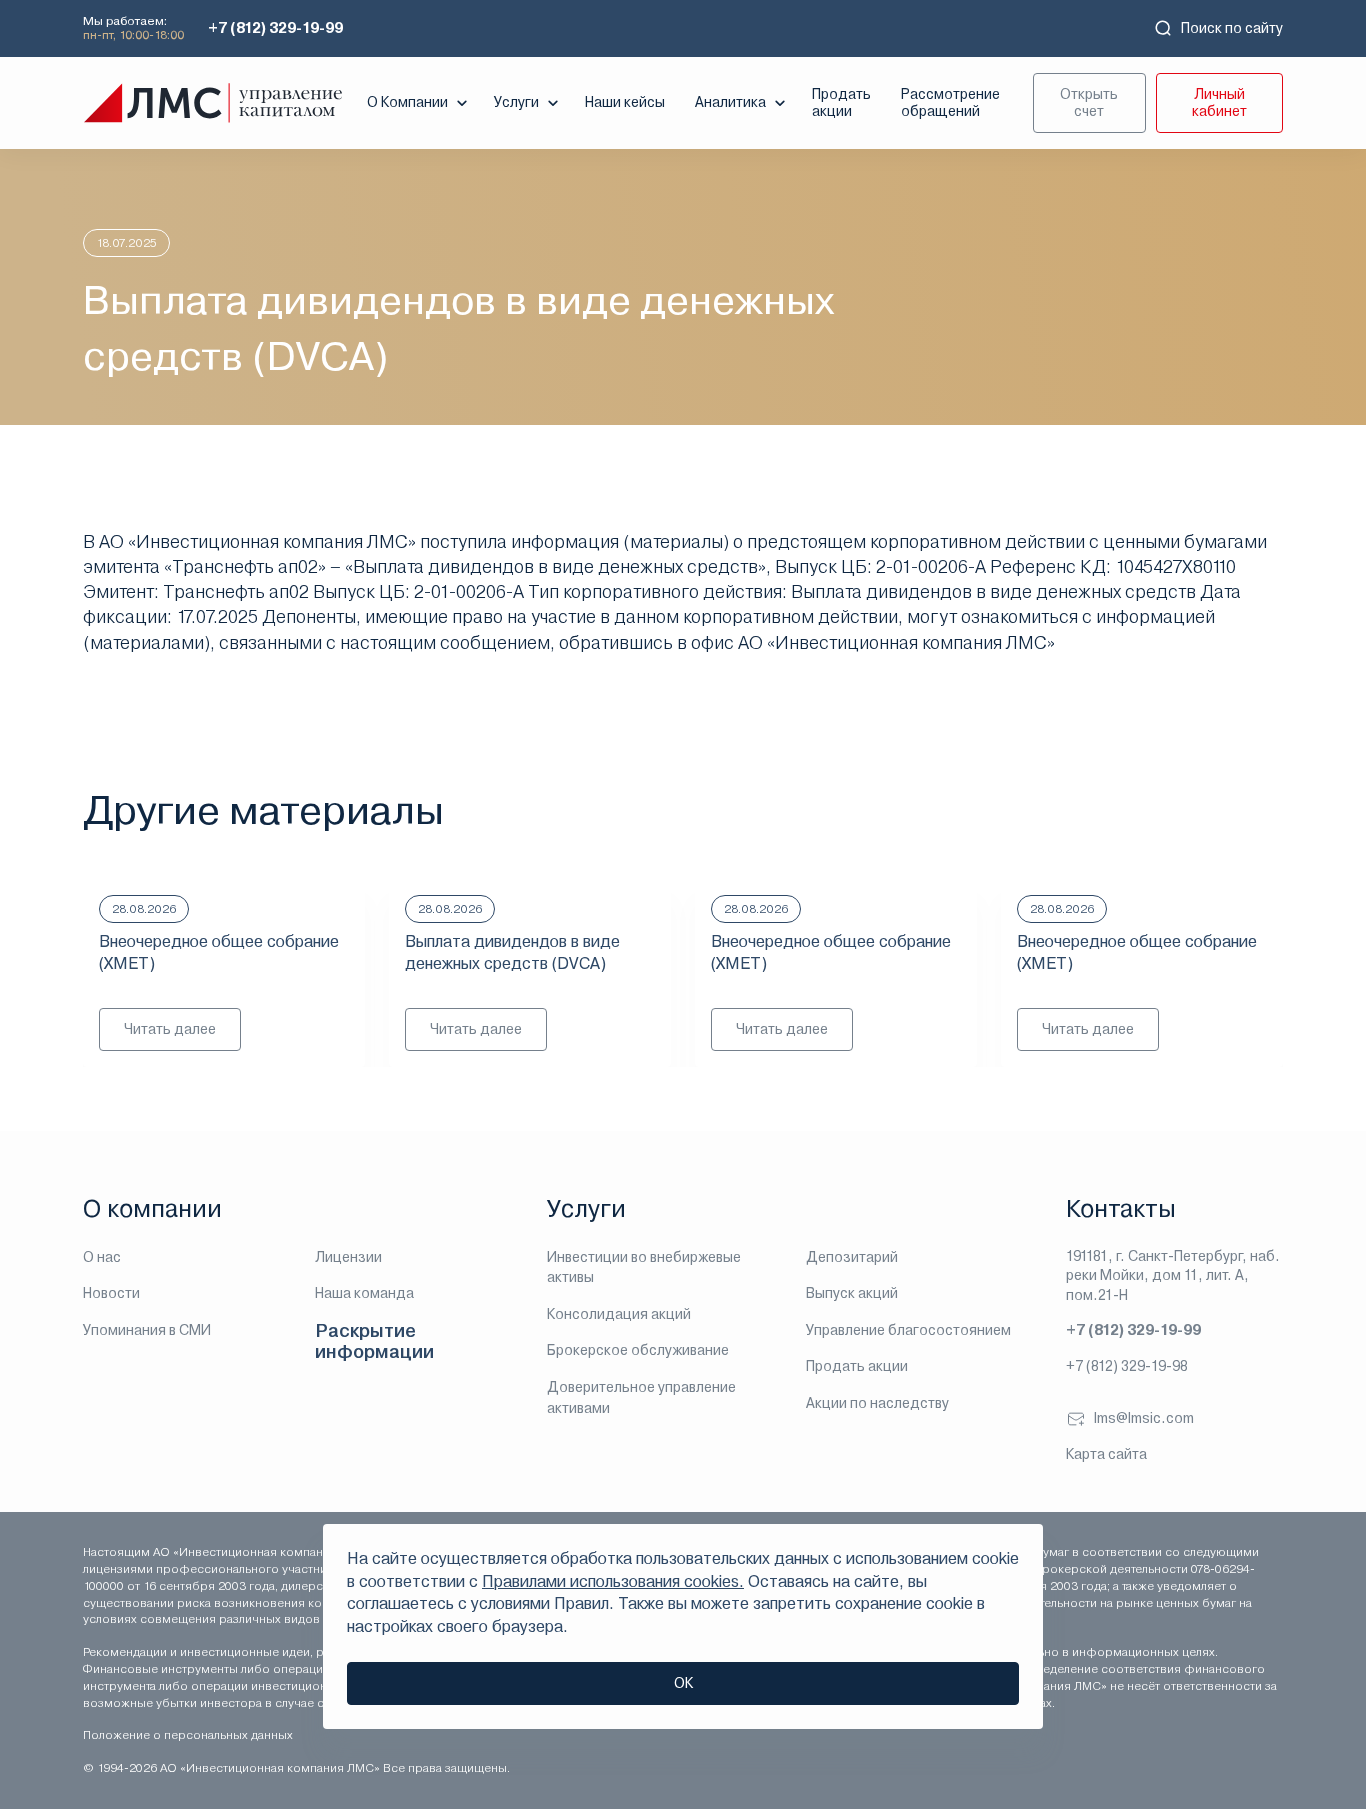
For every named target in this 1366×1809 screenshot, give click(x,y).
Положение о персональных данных (188, 1735)
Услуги (516, 102)
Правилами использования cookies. (613, 1581)
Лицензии (348, 1257)
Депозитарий (852, 1257)
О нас (102, 1257)
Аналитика (730, 102)
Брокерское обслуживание (638, 1350)
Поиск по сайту (1232, 28)
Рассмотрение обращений (950, 102)
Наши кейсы (625, 102)
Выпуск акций (852, 1293)
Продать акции (841, 102)
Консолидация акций (619, 1314)
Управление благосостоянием (908, 1330)
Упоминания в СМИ (147, 1330)
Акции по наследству (877, 1403)
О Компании (407, 102)
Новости (111, 1293)
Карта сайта (1106, 1454)
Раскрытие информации (374, 1341)
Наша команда (364, 1293)
